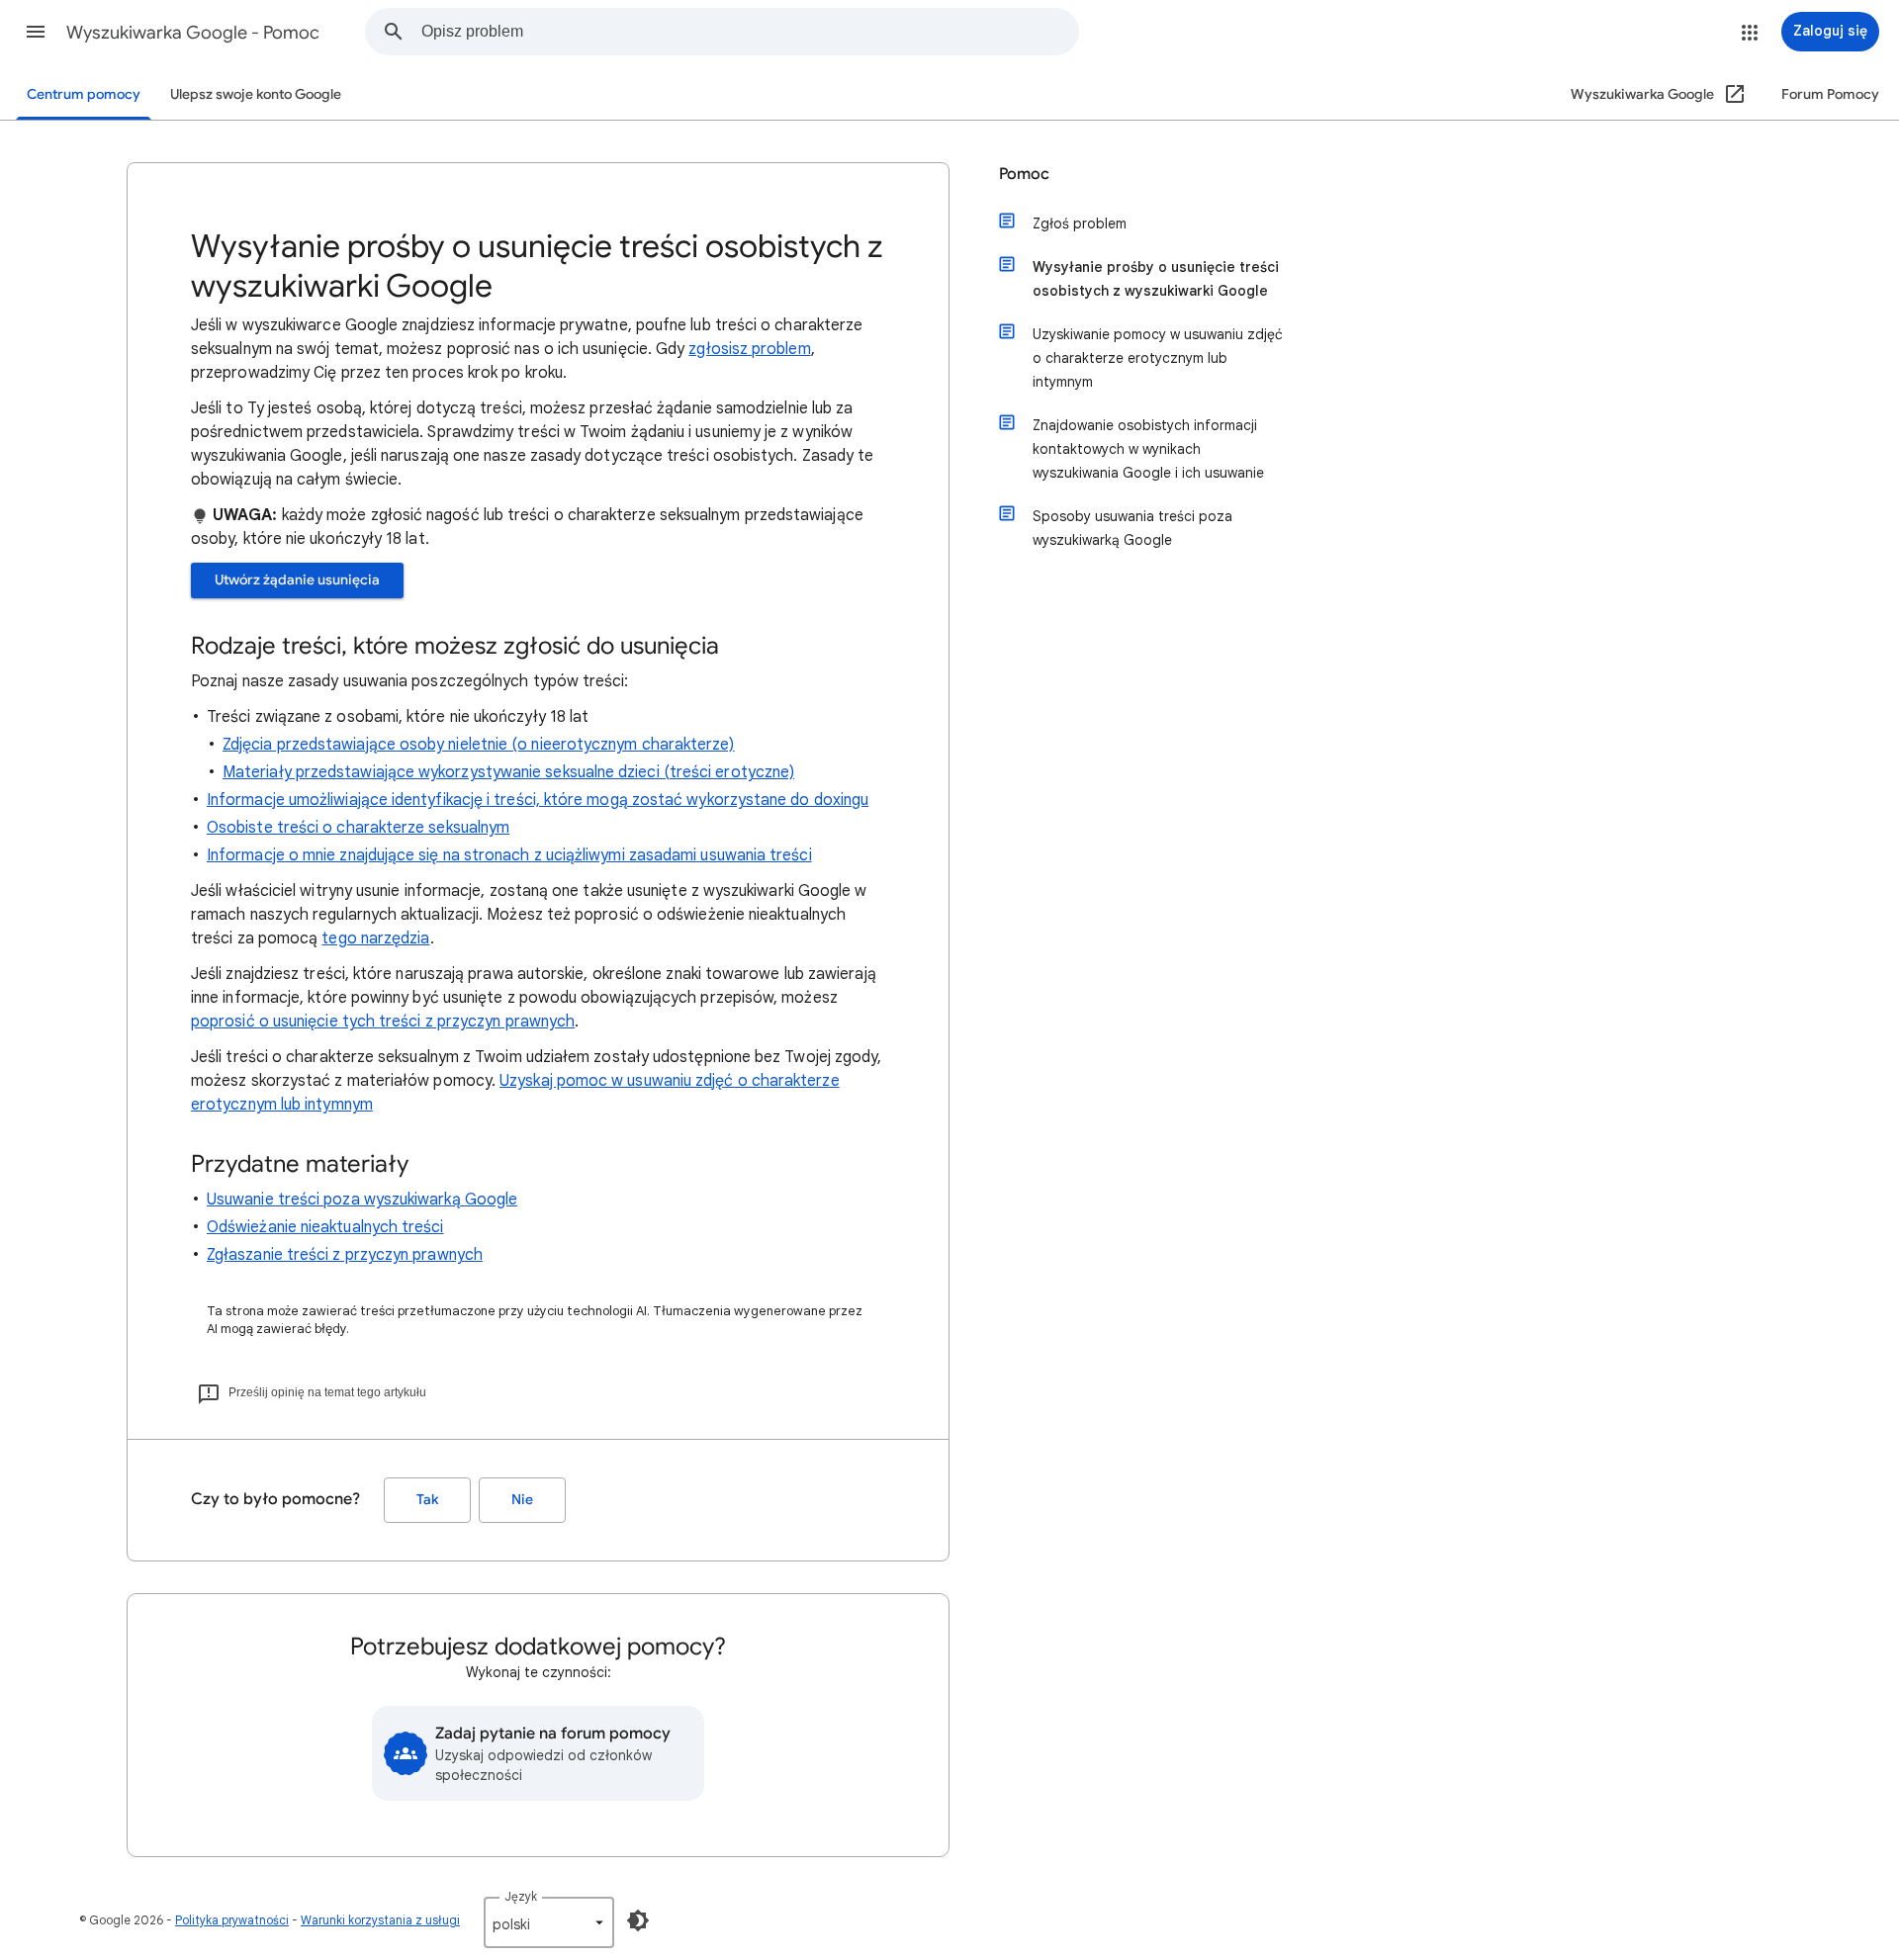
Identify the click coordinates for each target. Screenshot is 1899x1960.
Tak (427, 1500)
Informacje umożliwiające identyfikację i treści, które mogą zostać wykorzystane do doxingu (538, 800)
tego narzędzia (375, 938)
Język (521, 1896)
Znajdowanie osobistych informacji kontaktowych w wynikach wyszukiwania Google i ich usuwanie (1148, 449)
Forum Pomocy (1830, 94)
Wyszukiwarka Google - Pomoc (193, 33)
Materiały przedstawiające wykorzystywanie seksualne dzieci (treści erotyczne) (508, 772)
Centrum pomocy (84, 94)
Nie (522, 1500)
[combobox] (750, 32)
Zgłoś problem (1080, 223)
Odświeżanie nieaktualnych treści (325, 1227)
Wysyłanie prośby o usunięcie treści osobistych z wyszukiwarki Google (1156, 279)
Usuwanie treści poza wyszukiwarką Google (362, 1200)
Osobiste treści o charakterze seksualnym (358, 828)
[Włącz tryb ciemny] (638, 1920)
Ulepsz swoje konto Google (256, 94)
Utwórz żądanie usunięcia (297, 580)
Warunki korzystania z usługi (380, 1920)
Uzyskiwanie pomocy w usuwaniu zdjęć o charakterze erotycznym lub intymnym (1158, 358)
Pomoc (1024, 174)
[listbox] (549, 1922)
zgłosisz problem (749, 349)
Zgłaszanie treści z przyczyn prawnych (345, 1255)
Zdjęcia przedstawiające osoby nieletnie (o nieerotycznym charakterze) (479, 745)
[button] (36, 32)
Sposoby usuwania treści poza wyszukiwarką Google (1132, 528)
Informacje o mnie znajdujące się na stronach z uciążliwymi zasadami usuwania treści (509, 855)
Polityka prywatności (232, 1920)
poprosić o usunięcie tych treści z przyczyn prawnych (383, 1022)
